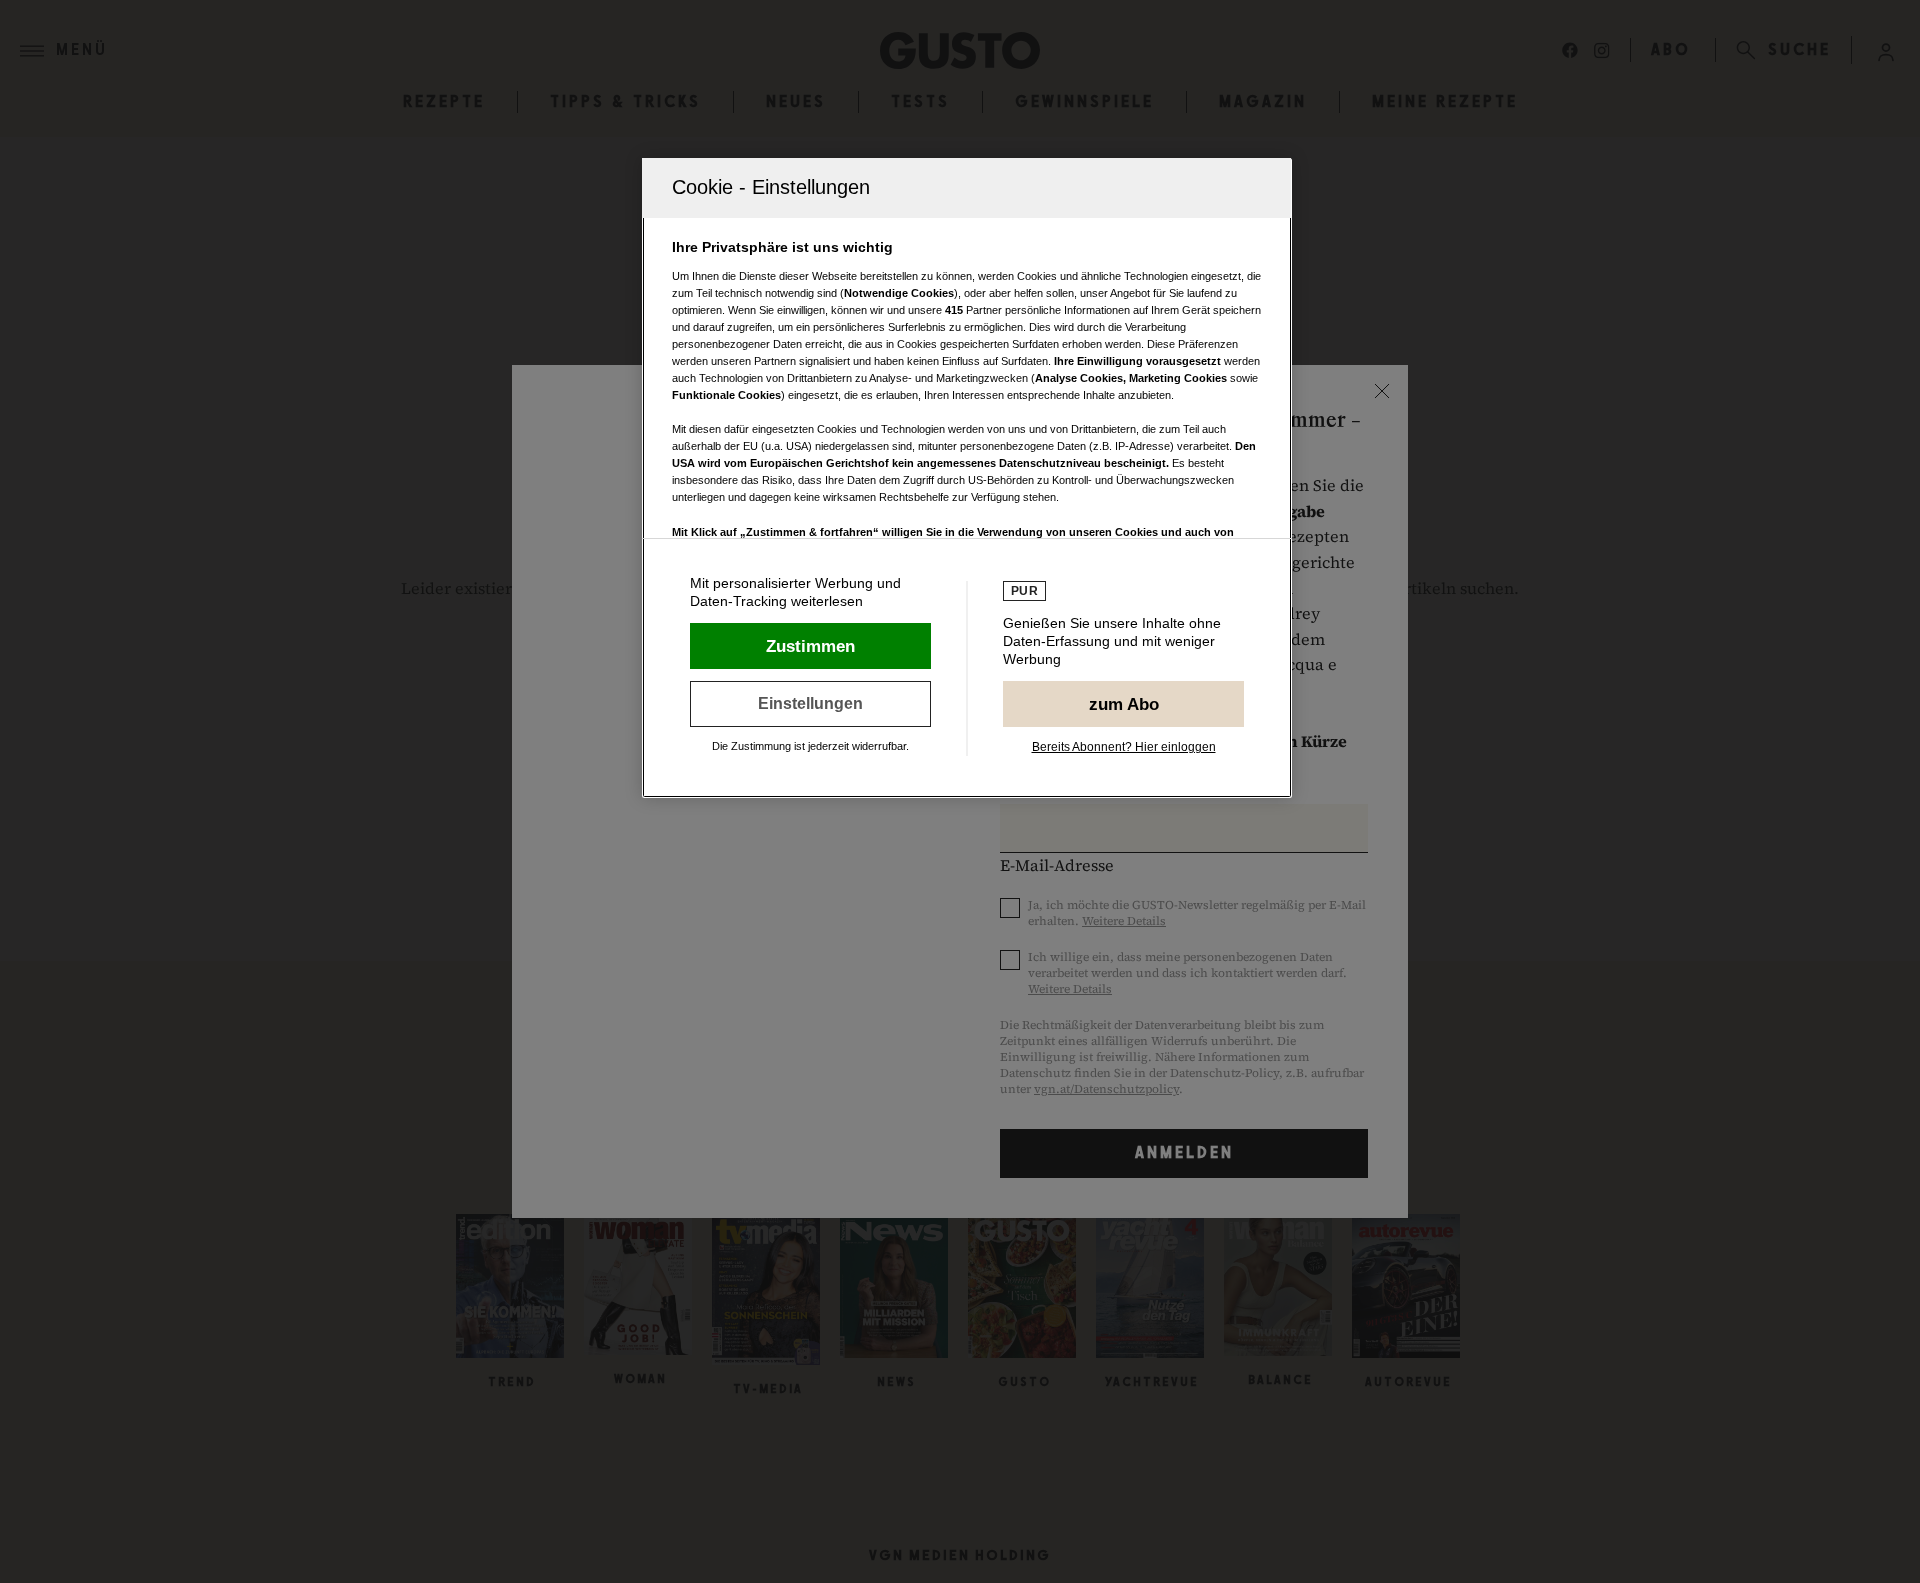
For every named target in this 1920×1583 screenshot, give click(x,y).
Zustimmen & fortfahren (810, 646)
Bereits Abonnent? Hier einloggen (1124, 747)
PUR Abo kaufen (1123, 704)
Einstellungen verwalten (810, 704)
